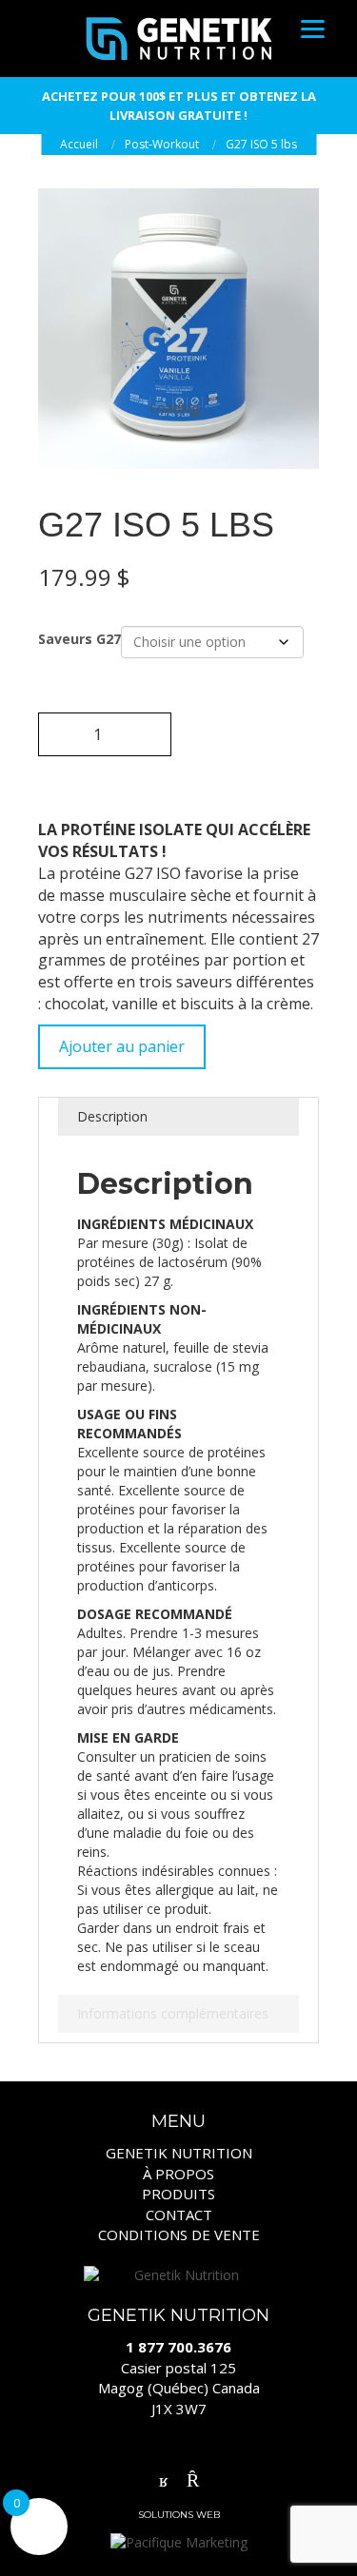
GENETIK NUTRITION (179, 2153)
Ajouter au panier (122, 1046)
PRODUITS (178, 2194)
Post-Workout (162, 144)
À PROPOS (178, 2174)
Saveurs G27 (79, 639)
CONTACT (179, 2215)
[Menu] (313, 28)
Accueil (79, 144)
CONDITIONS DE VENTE (179, 2234)
